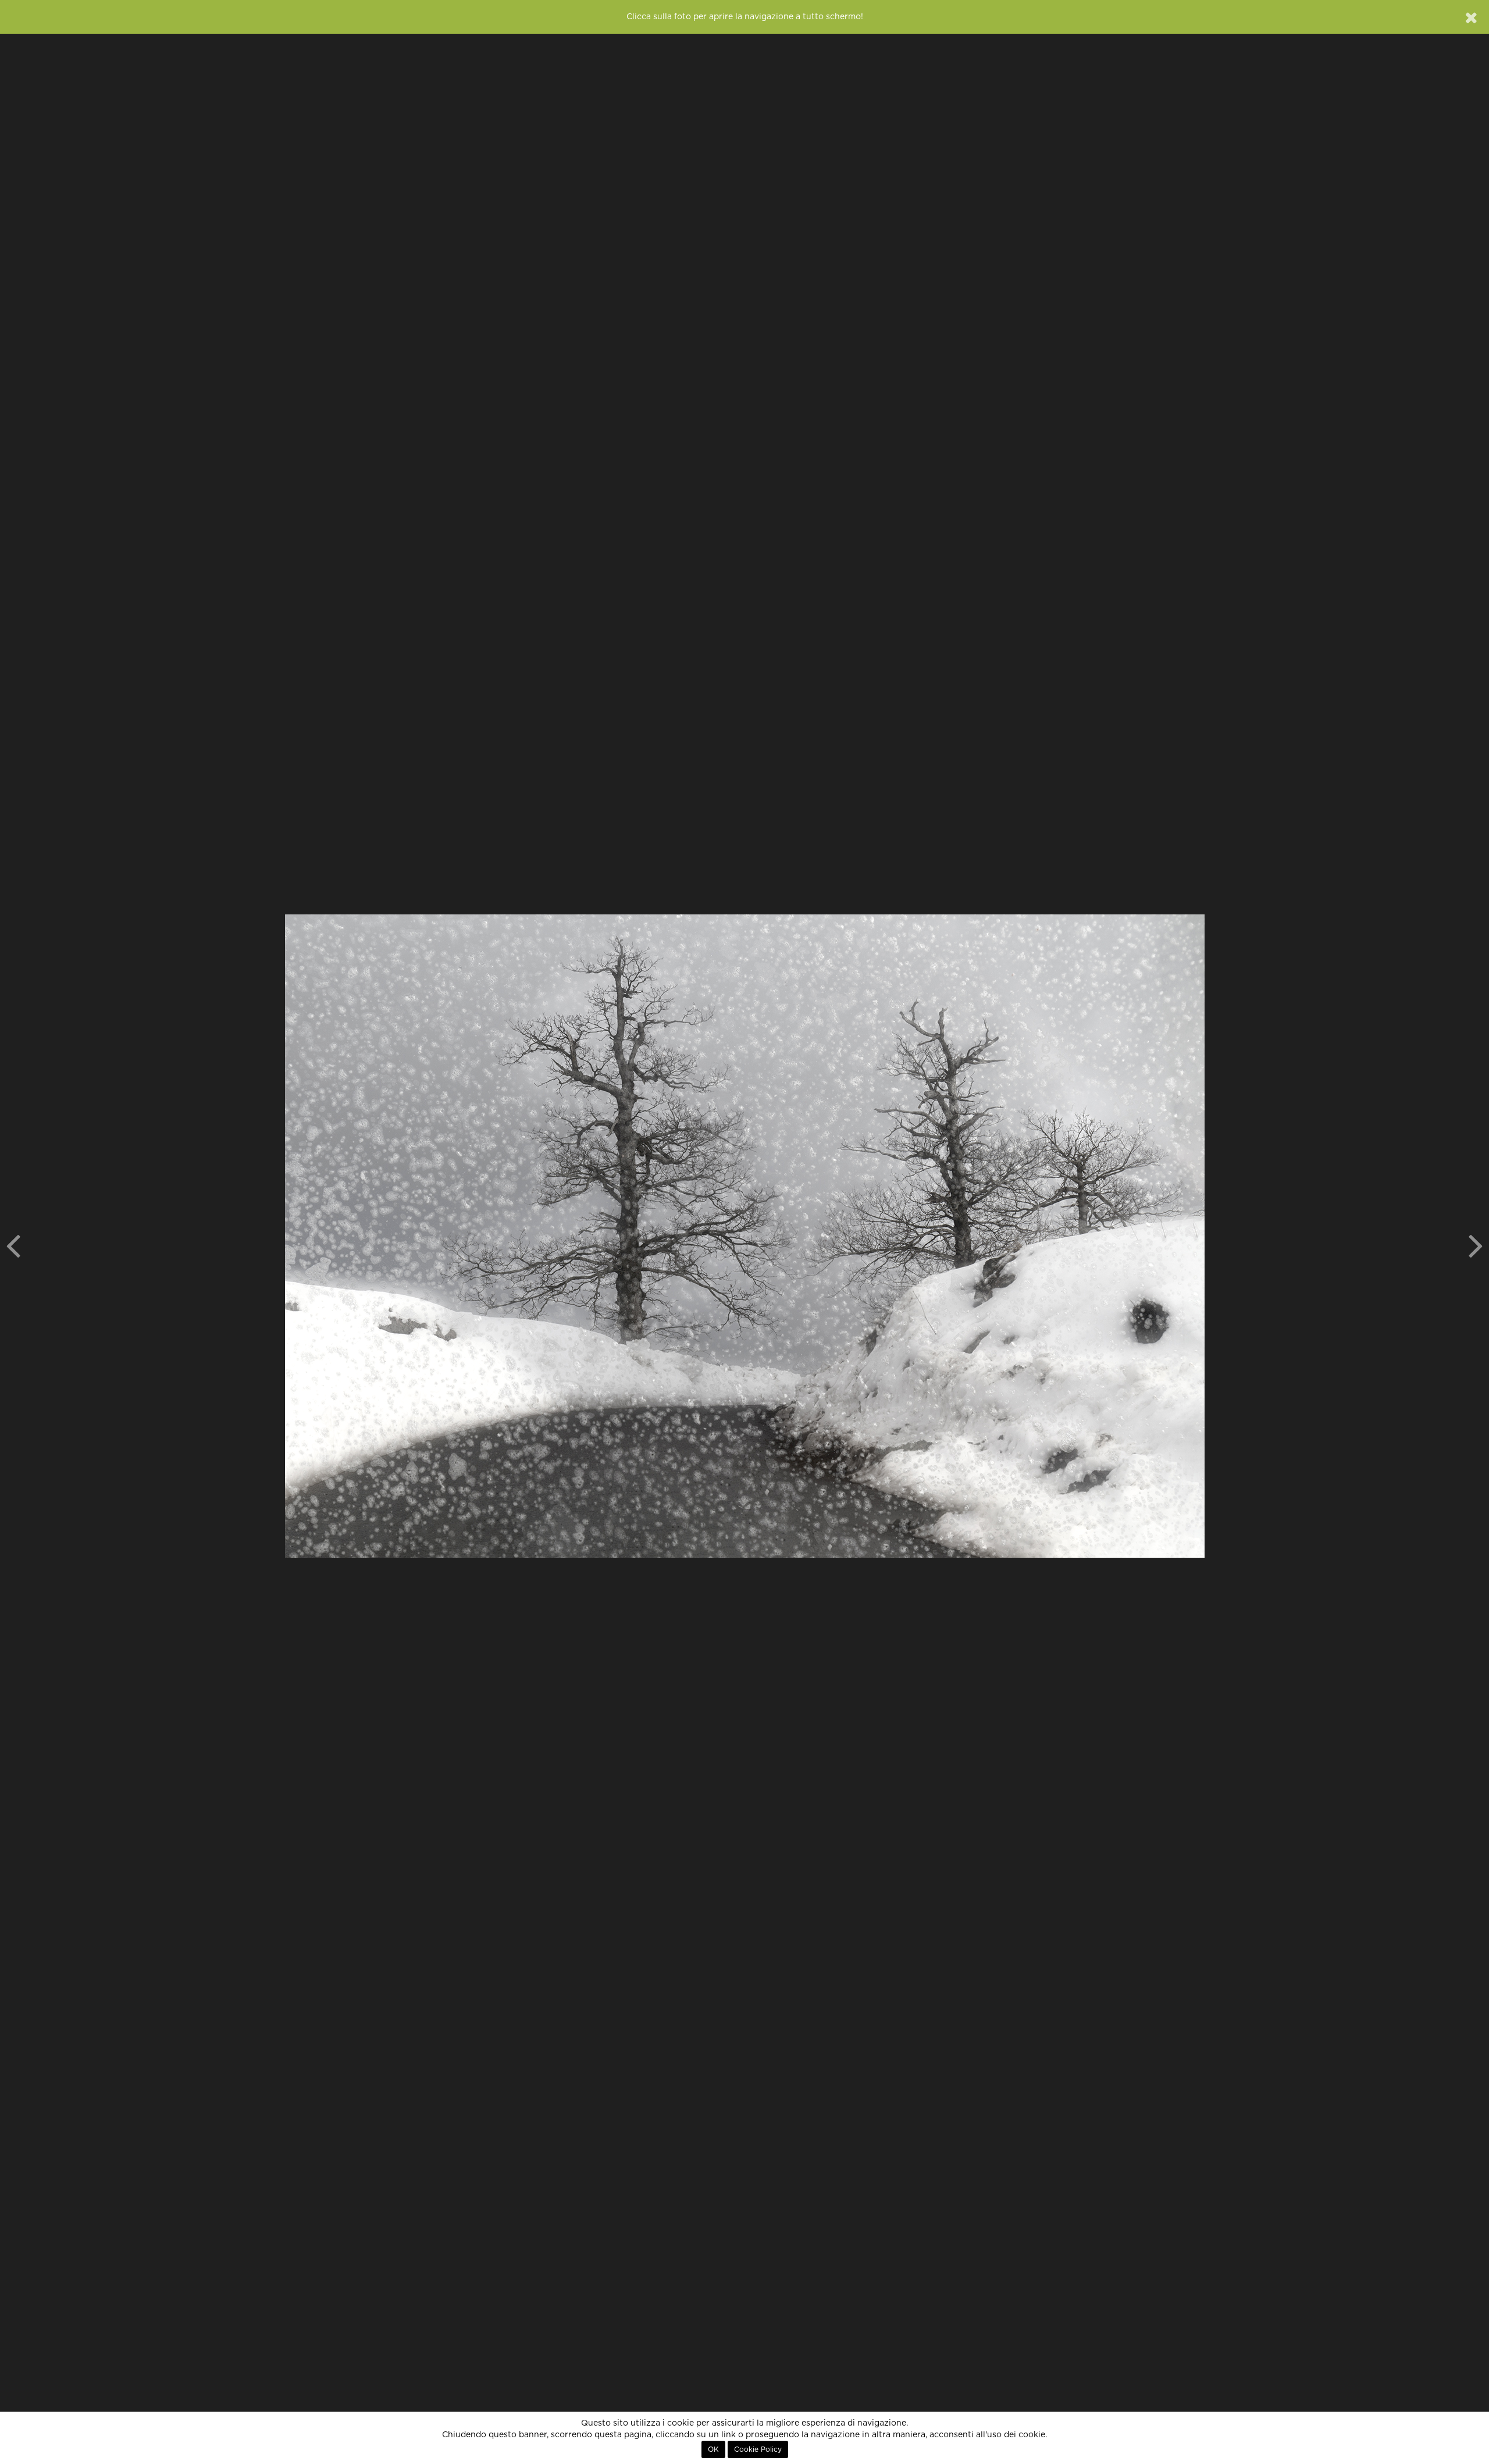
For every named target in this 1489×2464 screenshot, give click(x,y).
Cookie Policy (758, 2449)
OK (713, 2449)
